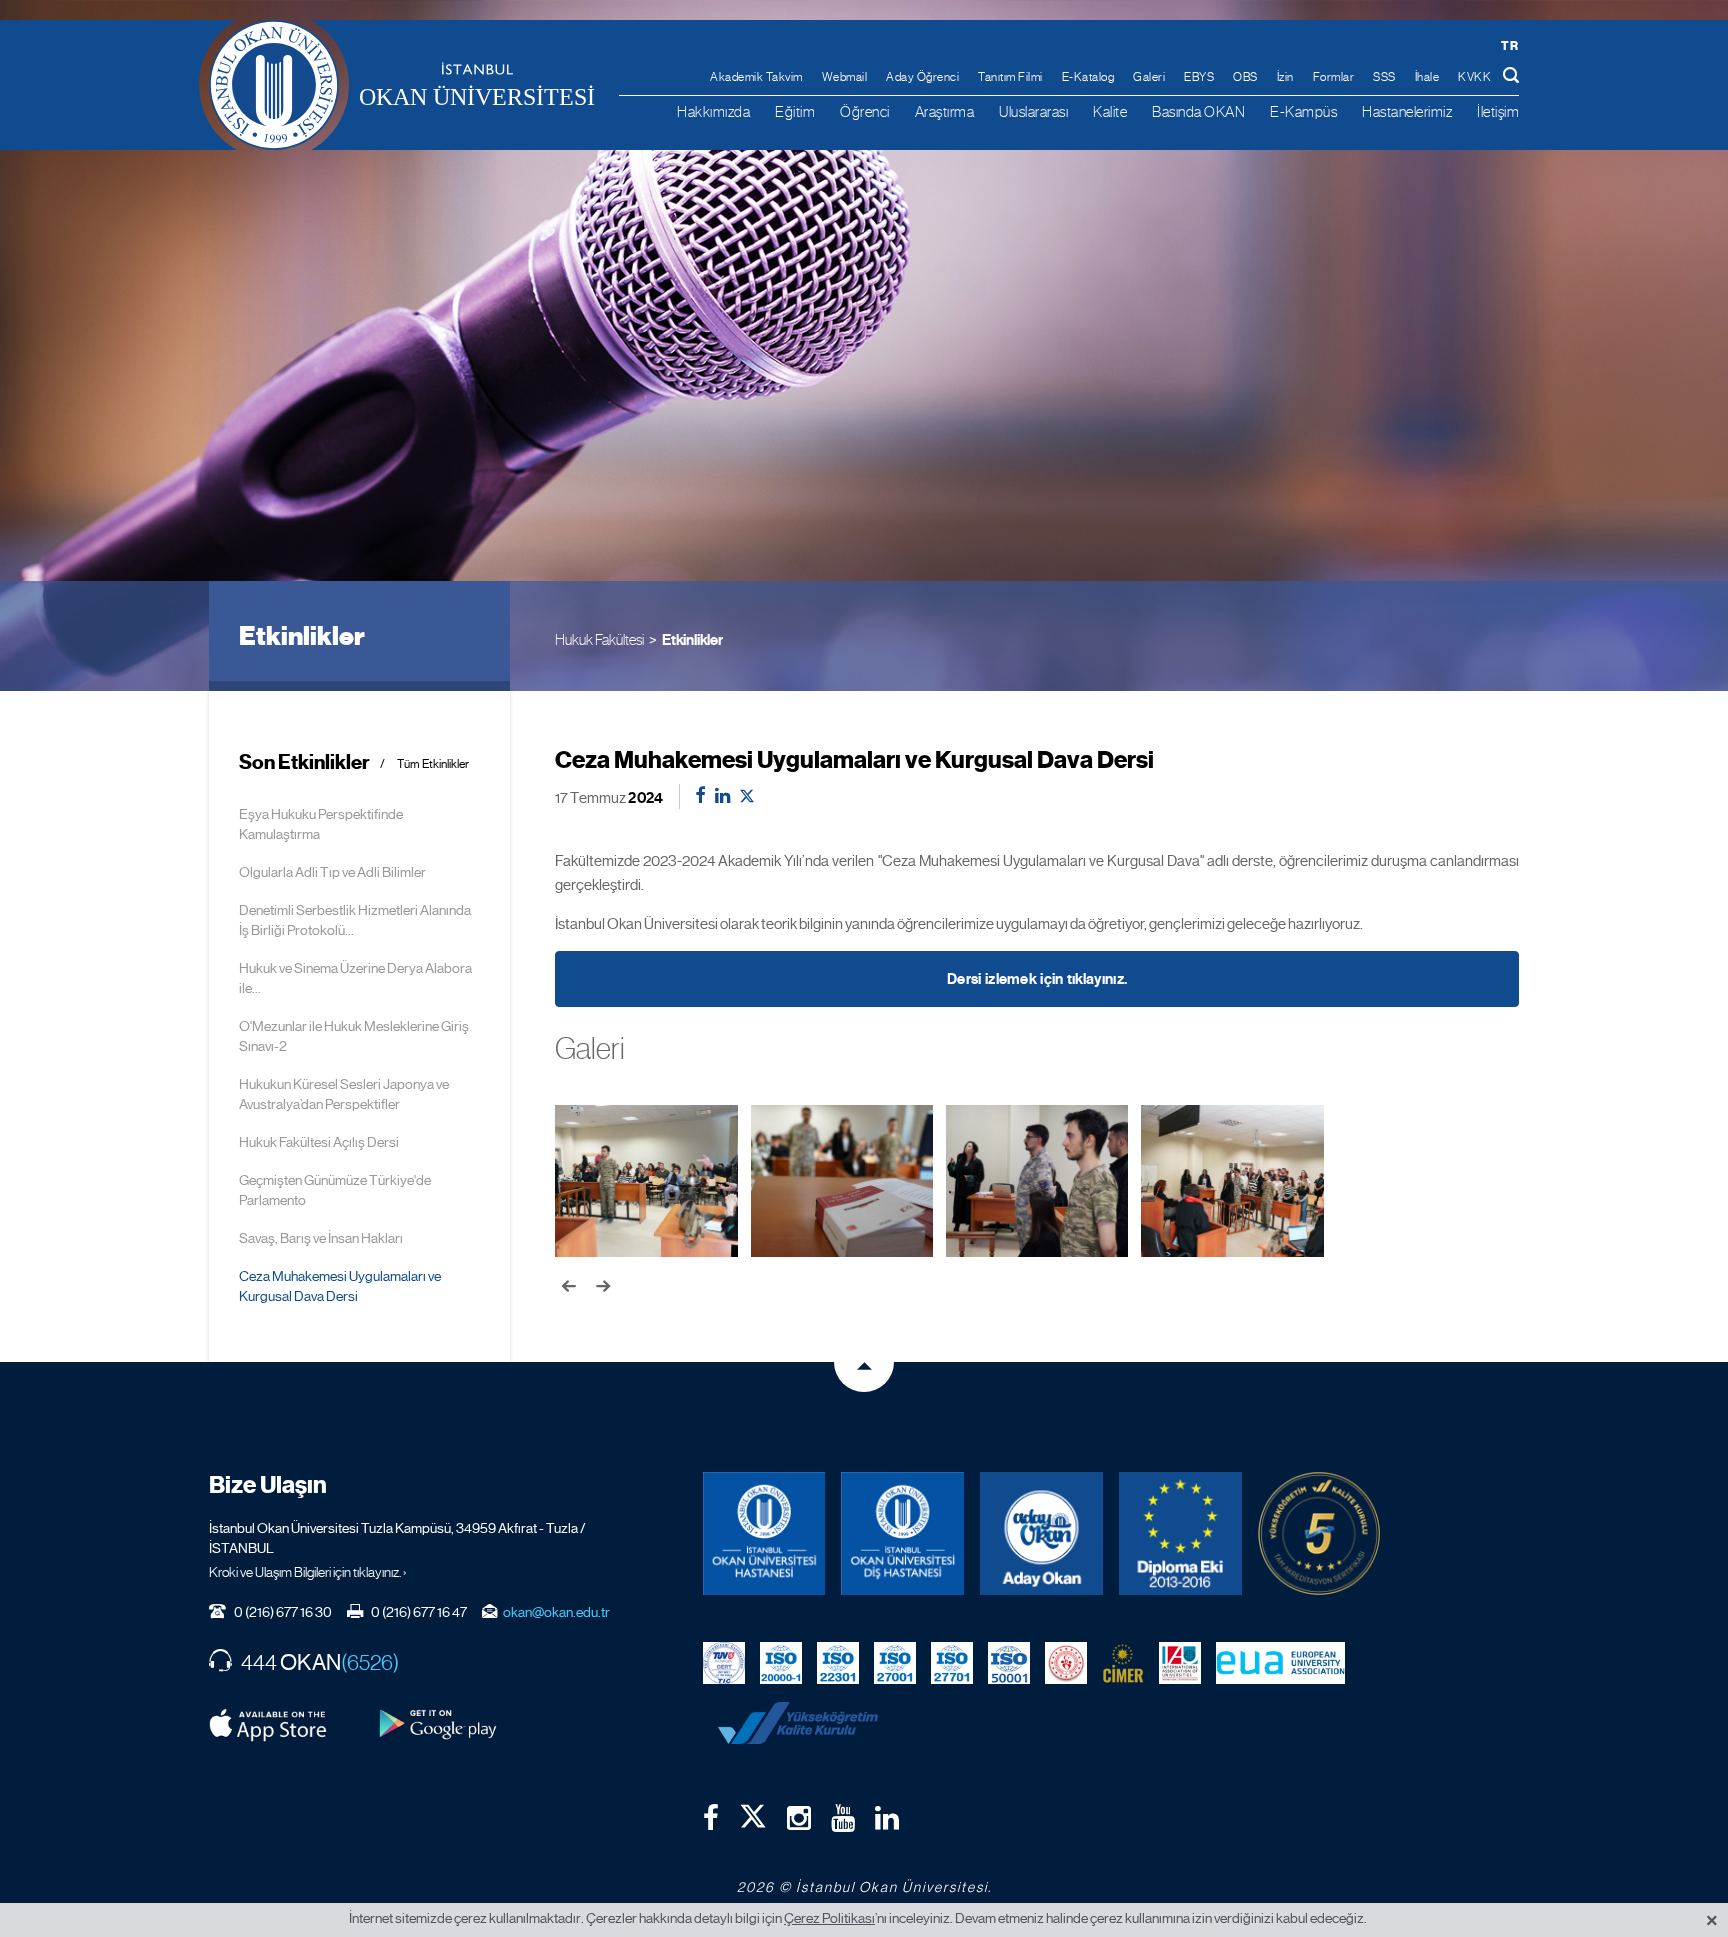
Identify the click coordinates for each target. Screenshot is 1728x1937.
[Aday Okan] (1041, 1533)
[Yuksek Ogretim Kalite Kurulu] (1319, 1533)
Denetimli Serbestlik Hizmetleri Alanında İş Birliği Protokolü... (355, 920)
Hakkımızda (713, 111)
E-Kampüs (1303, 111)
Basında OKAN (1198, 111)
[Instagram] (799, 1818)
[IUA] (1180, 1662)
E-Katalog (1088, 77)
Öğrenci (865, 111)
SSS (1384, 77)
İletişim (1498, 111)
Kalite (1110, 111)
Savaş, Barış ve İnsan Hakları (321, 1238)
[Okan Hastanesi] (764, 1533)
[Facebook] (711, 1818)
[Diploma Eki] (1180, 1533)
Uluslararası (1033, 111)
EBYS (1199, 77)
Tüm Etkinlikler (433, 764)
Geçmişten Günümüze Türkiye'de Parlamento (335, 1190)
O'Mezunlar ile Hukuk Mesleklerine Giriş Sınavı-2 (354, 1036)
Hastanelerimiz (1407, 111)
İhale (1427, 77)
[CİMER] (1123, 1662)
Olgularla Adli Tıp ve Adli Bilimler (332, 872)
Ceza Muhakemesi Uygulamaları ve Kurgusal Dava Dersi (340, 1286)
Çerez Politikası (829, 1918)
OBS (1245, 77)
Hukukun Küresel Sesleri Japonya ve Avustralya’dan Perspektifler (344, 1094)
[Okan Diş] (902, 1533)
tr (1509, 45)
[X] (753, 1812)
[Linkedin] (887, 1818)
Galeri (1149, 77)
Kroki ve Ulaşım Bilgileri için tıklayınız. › (308, 1572)
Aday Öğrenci (922, 77)
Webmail (845, 77)
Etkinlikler (692, 640)
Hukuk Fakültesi (599, 639)
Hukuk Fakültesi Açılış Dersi (319, 1142)
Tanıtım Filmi (1010, 77)
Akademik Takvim (756, 77)
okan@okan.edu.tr (556, 1612)
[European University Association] (1281, 1662)
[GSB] (1066, 1662)
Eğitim (795, 111)
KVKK (1474, 77)
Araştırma (945, 111)
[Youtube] (843, 1818)
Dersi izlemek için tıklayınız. (1037, 979)
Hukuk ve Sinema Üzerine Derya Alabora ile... (355, 978)
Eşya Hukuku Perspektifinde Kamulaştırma (321, 824)
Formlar (1334, 77)
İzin (1285, 77)
